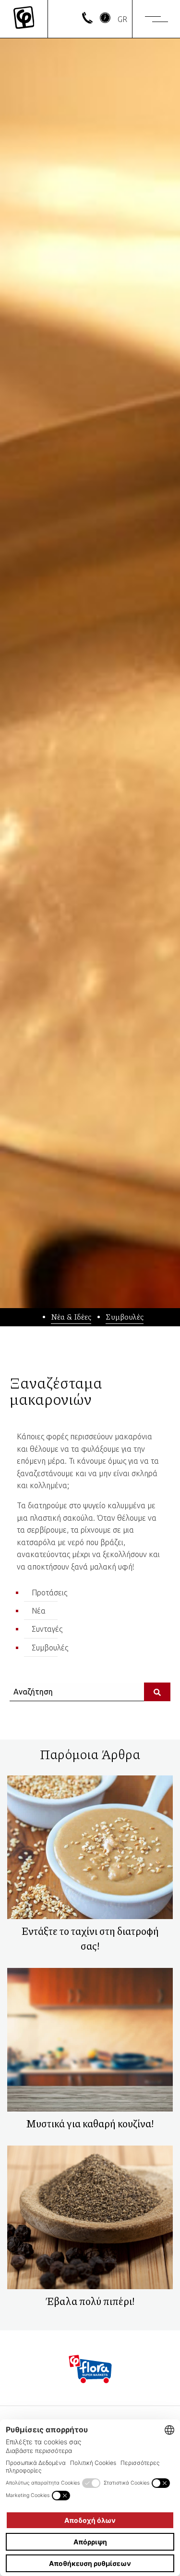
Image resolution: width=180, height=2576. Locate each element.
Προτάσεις (49, 1593)
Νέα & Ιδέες (71, 1316)
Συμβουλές (125, 1316)
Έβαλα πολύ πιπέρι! (90, 2301)
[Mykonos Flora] (24, 19)
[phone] (87, 21)
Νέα (39, 1611)
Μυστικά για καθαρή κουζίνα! (90, 2124)
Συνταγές (47, 1629)
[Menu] (156, 19)
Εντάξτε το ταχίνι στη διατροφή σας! (90, 1938)
